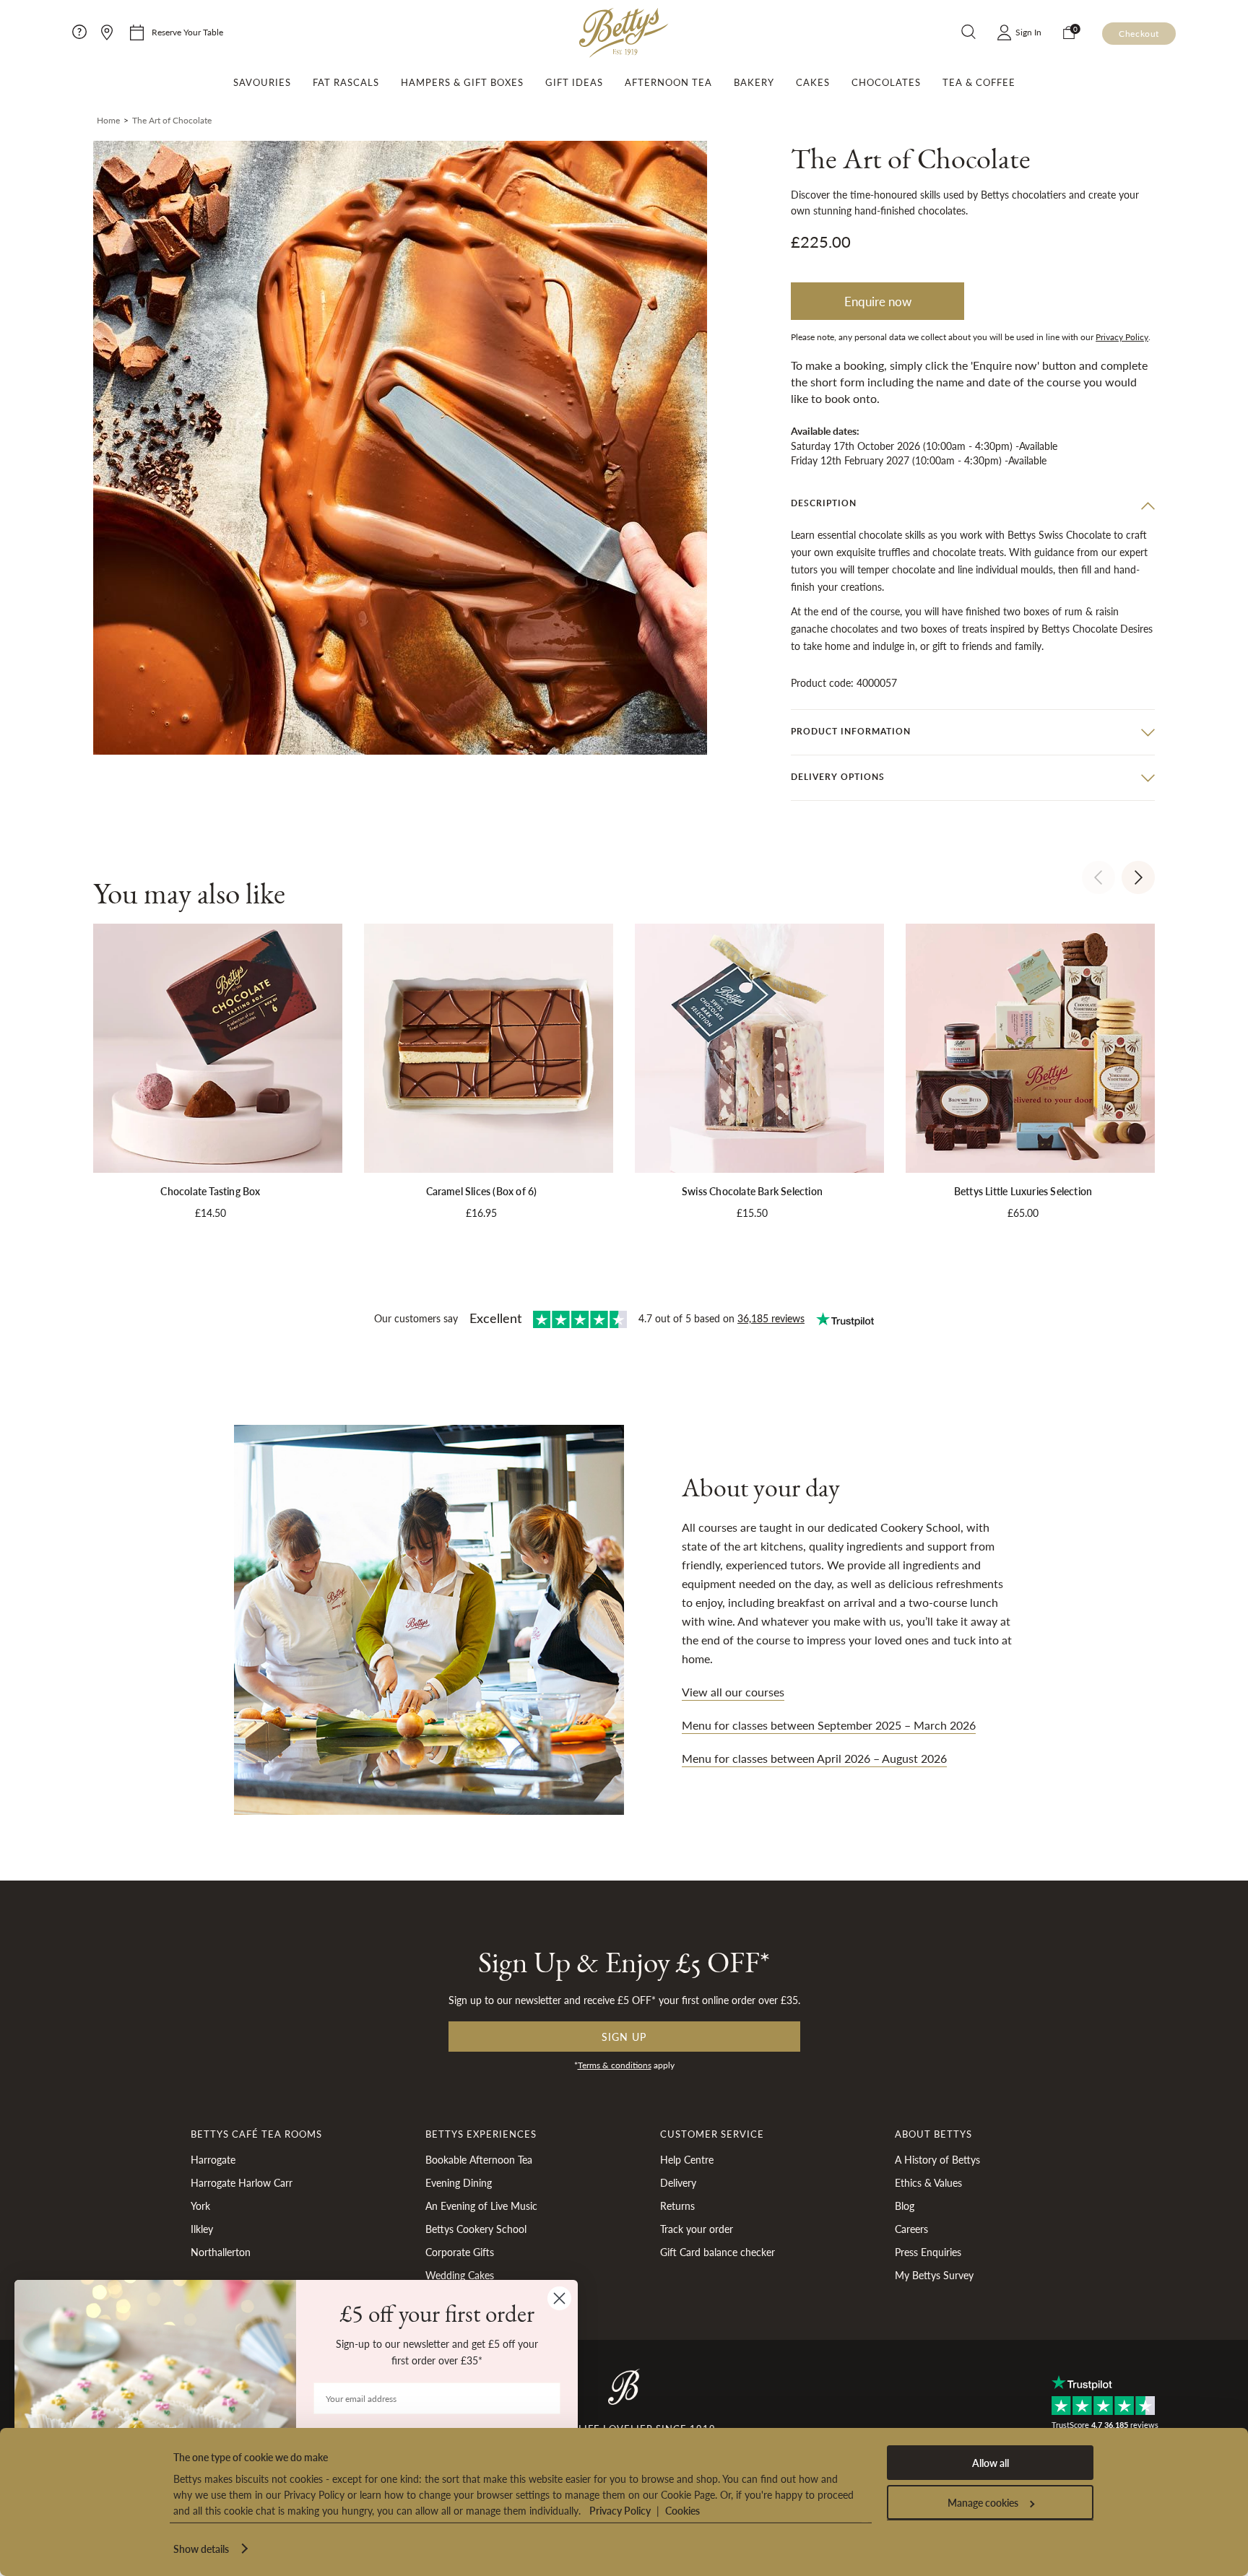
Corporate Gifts (460, 2252)
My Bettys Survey (934, 2275)
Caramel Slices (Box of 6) (482, 1191)
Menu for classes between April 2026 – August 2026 (814, 1758)
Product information (851, 731)
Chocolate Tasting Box (210, 1191)
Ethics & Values (928, 2182)
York (200, 2206)
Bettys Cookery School (476, 2229)
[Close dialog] (559, 2298)
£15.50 (752, 1213)
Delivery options (838, 777)
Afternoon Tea (668, 82)
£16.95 (481, 1213)
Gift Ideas (574, 82)
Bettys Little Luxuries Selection (1023, 1191)
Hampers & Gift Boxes (462, 82)
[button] (1098, 877)
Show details (201, 2549)
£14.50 (211, 1213)
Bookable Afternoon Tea (479, 2159)
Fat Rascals (346, 82)
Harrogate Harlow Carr (242, 2182)
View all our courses (733, 1692)
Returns (677, 2206)
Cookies (682, 2510)
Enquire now (878, 302)
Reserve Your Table (187, 32)
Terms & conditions (615, 2065)
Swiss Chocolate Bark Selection (752, 1191)
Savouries (262, 82)
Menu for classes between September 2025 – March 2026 (829, 1725)
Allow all (991, 2463)
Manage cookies (983, 2502)
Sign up (624, 2037)
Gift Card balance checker (718, 2252)
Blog (905, 2206)
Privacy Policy (620, 2510)
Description (824, 504)
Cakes (813, 82)
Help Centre (687, 2159)
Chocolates (886, 82)
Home (108, 120)
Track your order (697, 2229)
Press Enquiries (928, 2252)
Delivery (678, 2182)
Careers (911, 2229)
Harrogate (213, 2159)
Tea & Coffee (979, 82)
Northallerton (221, 2252)
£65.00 (1023, 1213)
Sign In (1028, 32)
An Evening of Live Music (481, 2206)
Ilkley (202, 2229)
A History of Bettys (937, 2159)
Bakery (754, 82)
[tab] (973, 505)
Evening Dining (459, 2182)
